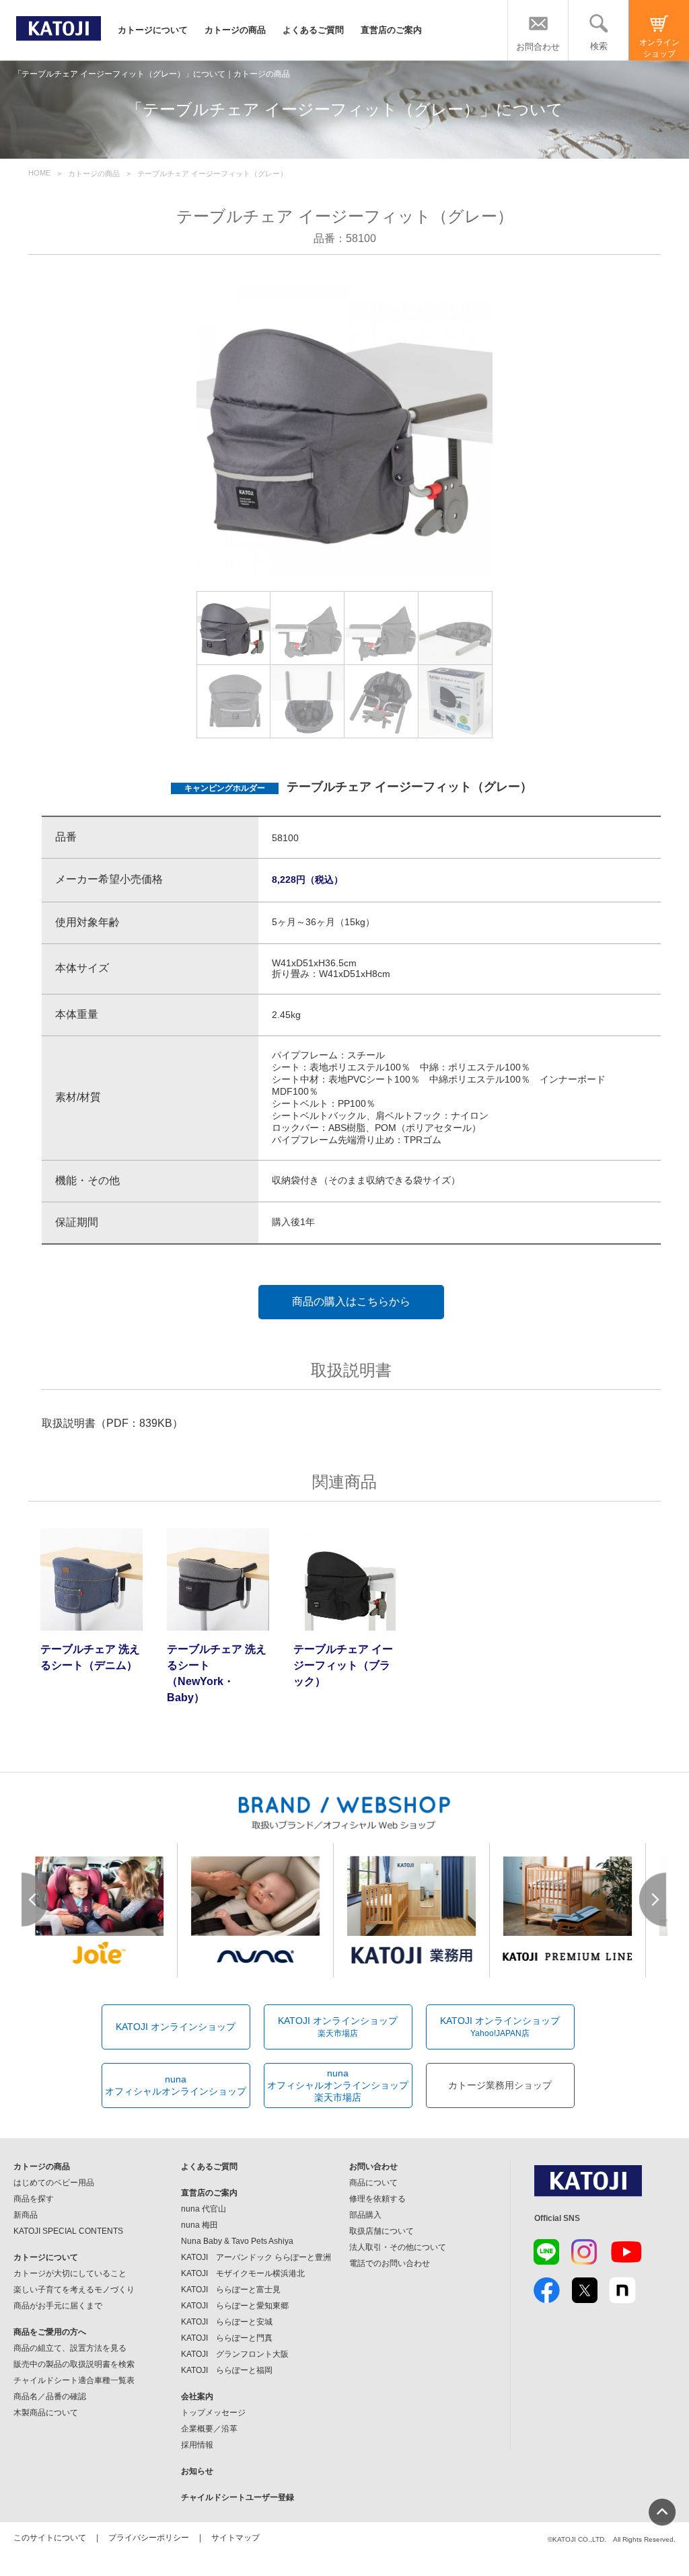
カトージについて (153, 30)
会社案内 (197, 2396)
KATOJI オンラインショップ (176, 2027)
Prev (36, 1900)
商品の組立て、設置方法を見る (70, 2348)
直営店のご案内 (391, 30)
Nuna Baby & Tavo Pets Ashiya (237, 2241)
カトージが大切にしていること (70, 2273)
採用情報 (197, 2445)
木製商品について (46, 2413)
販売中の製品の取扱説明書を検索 (74, 2364)
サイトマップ (235, 2538)
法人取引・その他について (398, 2247)
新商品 (26, 2215)
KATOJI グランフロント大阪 (235, 2354)
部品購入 (365, 2215)
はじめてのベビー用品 (54, 2183)
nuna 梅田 (200, 2225)
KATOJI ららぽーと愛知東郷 (235, 2306)
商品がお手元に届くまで (58, 2306)
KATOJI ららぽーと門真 (227, 2338)
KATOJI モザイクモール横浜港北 (243, 2273)
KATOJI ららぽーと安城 (227, 2322)
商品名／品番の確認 (50, 2396)
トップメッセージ (213, 2413)
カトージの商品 (235, 30)
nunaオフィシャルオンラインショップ (176, 2085)
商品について (373, 2183)
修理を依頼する (377, 2199)
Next (653, 1900)
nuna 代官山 (204, 2209)
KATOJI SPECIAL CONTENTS (68, 2231)
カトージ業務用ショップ (500, 2085)
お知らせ (197, 2471)
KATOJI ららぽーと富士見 (231, 2290)
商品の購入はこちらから (351, 1301)
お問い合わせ (373, 2167)
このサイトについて (50, 2538)
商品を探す (34, 2199)
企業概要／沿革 (209, 2429)
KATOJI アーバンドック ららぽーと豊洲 (256, 2257)
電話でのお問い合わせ (390, 2263)
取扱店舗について (382, 2231)
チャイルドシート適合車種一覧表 (74, 2380)
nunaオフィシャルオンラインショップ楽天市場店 (338, 2085)
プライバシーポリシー (149, 2538)
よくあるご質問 (313, 30)
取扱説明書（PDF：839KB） (112, 1423)
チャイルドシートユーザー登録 (238, 2497)
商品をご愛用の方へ (50, 2332)
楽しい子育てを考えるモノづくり (74, 2290)
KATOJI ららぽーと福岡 (227, 2370)
